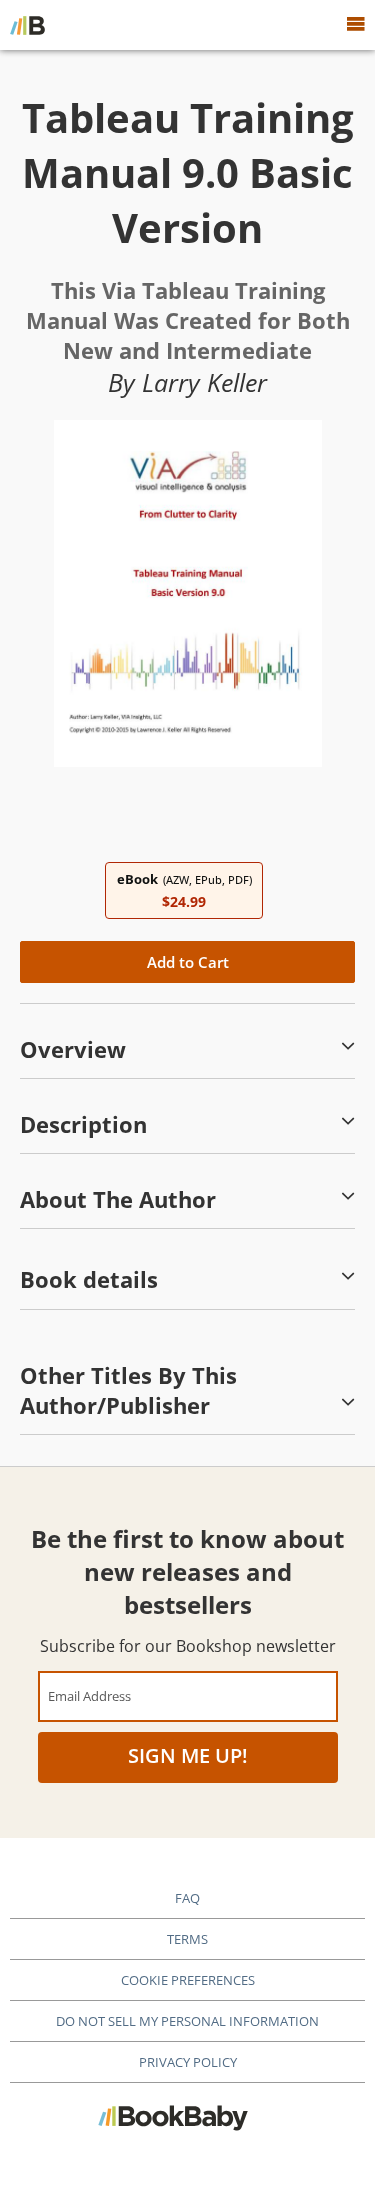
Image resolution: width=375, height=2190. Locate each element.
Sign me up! (188, 1755)
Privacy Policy (188, 2062)
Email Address (89, 1695)
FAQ (187, 1898)
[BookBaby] (27, 25)
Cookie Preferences (188, 1980)
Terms (187, 1939)
